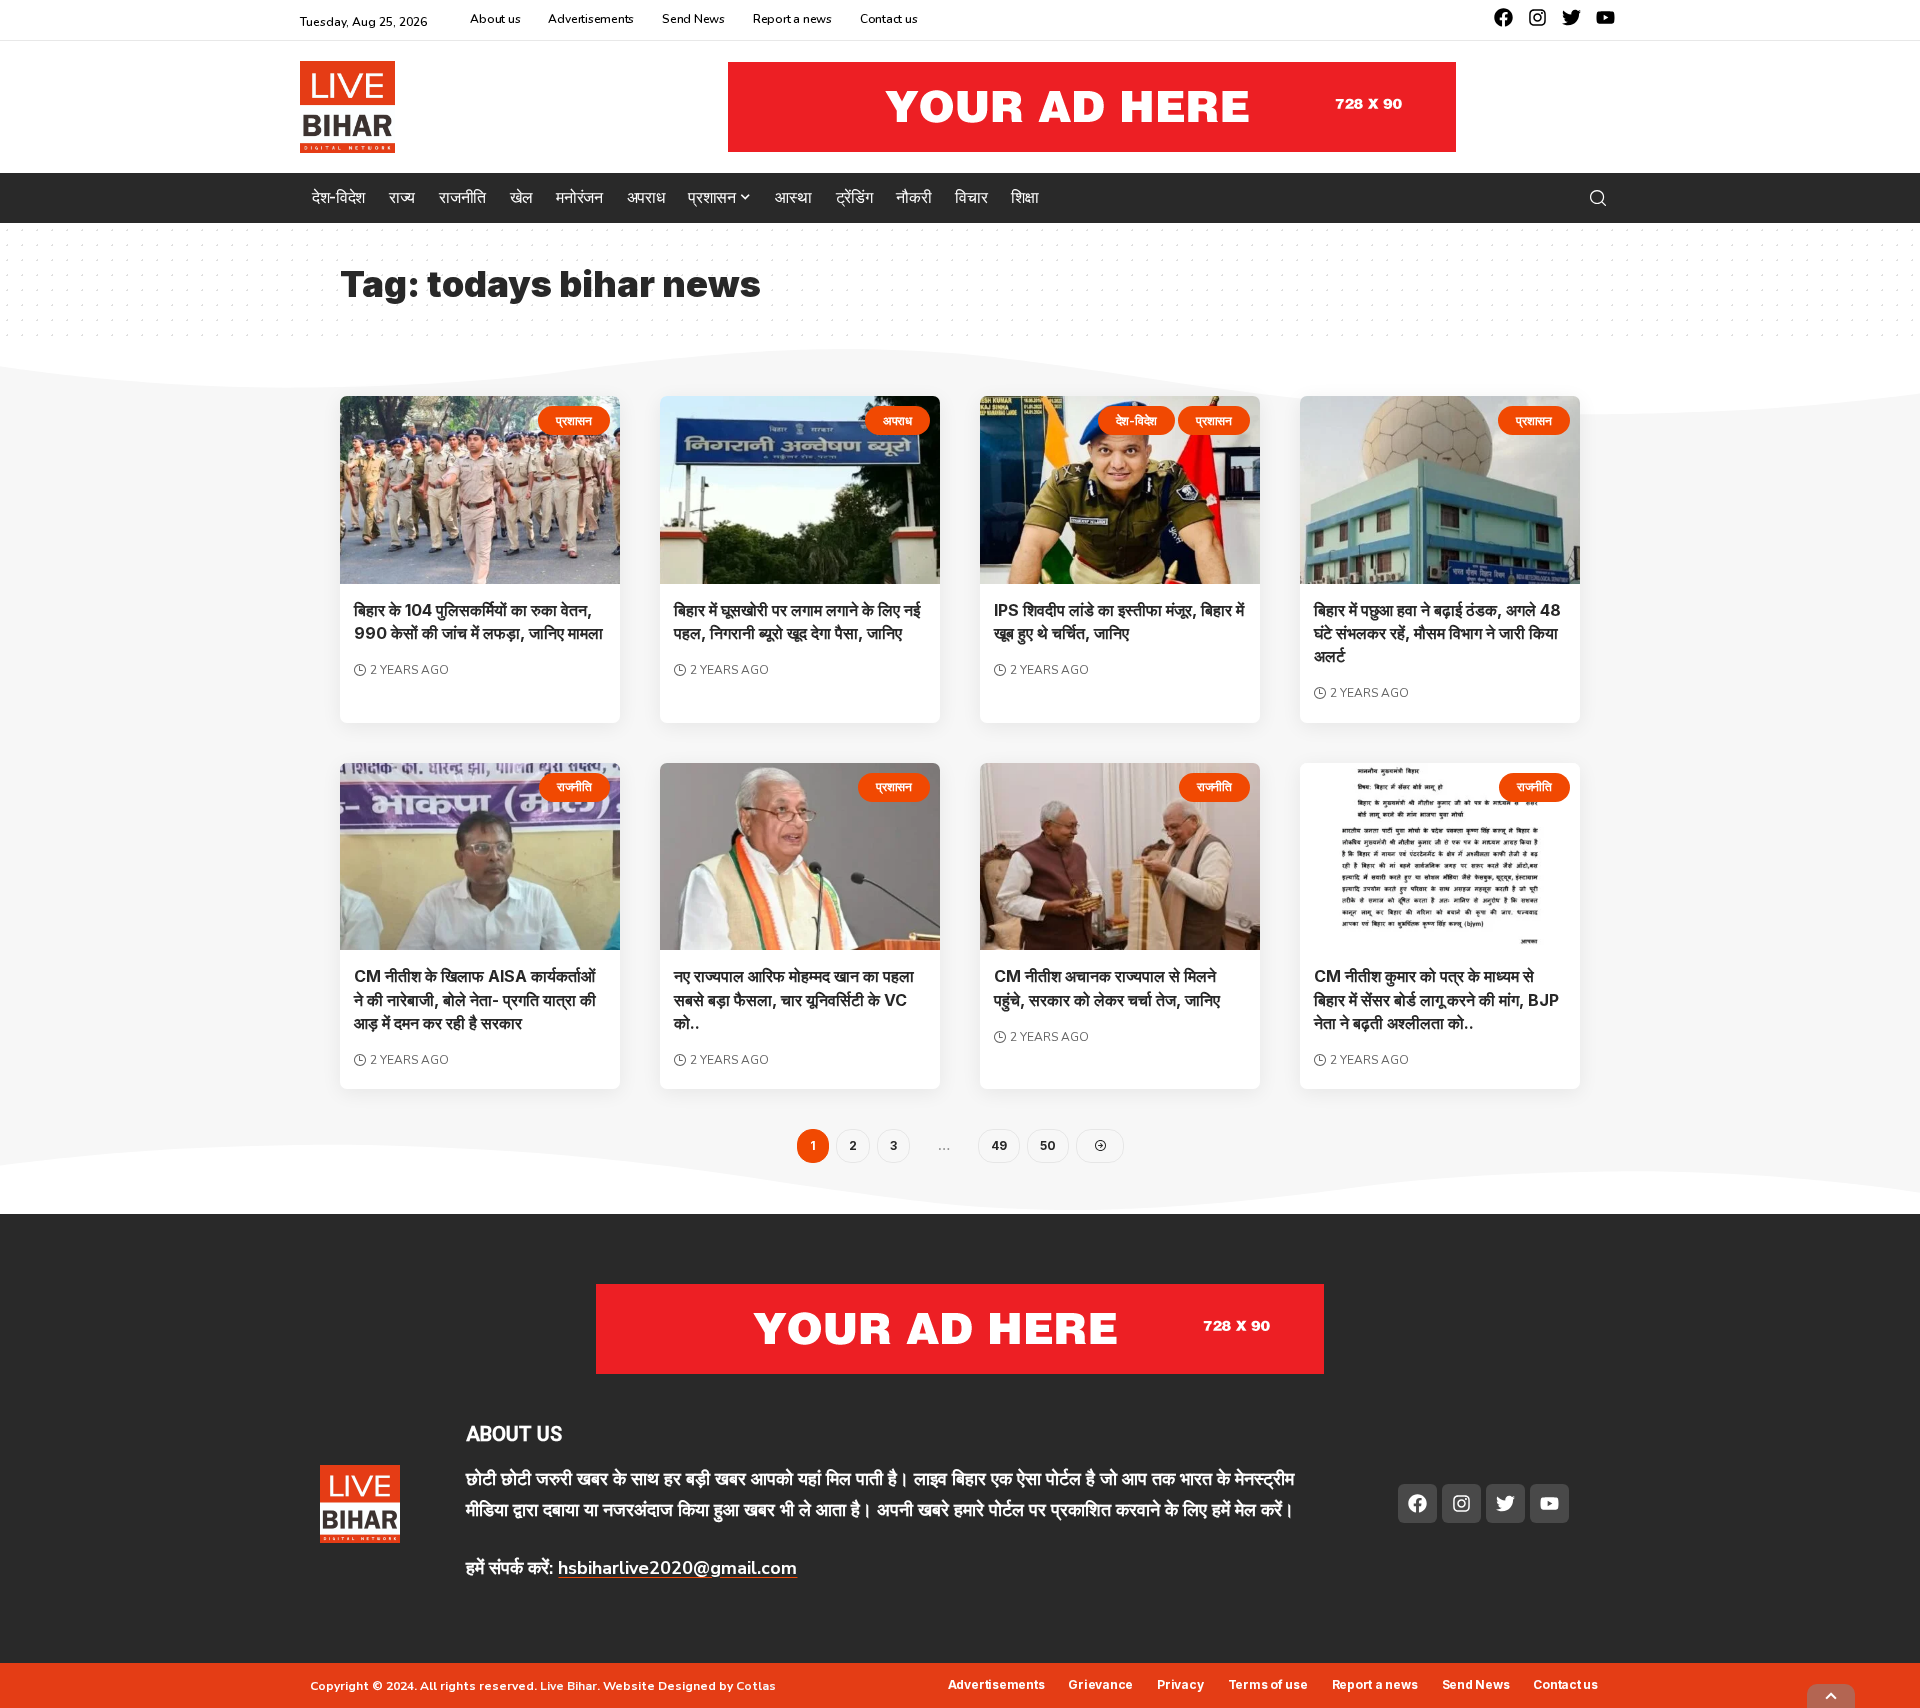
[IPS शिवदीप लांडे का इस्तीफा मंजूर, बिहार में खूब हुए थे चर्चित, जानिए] (1120, 490)
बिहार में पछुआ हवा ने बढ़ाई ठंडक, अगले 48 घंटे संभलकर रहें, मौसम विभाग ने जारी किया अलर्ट (1437, 633)
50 (1048, 1145)
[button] (1598, 198)
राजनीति (574, 786)
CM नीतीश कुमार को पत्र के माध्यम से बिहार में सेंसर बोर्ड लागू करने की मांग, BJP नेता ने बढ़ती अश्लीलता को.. (1436, 999)
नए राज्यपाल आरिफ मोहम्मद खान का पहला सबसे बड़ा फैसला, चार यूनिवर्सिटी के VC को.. (794, 999)
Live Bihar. (570, 1686)
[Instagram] (1537, 17)
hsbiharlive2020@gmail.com (677, 1568)
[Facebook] (1503, 17)
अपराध (897, 420)
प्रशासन (574, 420)
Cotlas (756, 1686)
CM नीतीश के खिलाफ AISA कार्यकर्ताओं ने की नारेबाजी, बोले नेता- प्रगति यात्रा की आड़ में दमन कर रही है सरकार (475, 999)
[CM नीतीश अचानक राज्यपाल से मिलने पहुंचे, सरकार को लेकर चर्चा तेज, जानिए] (1120, 857)
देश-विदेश (1137, 420)
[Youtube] (1605, 17)
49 (999, 1145)
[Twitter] (1571, 17)
